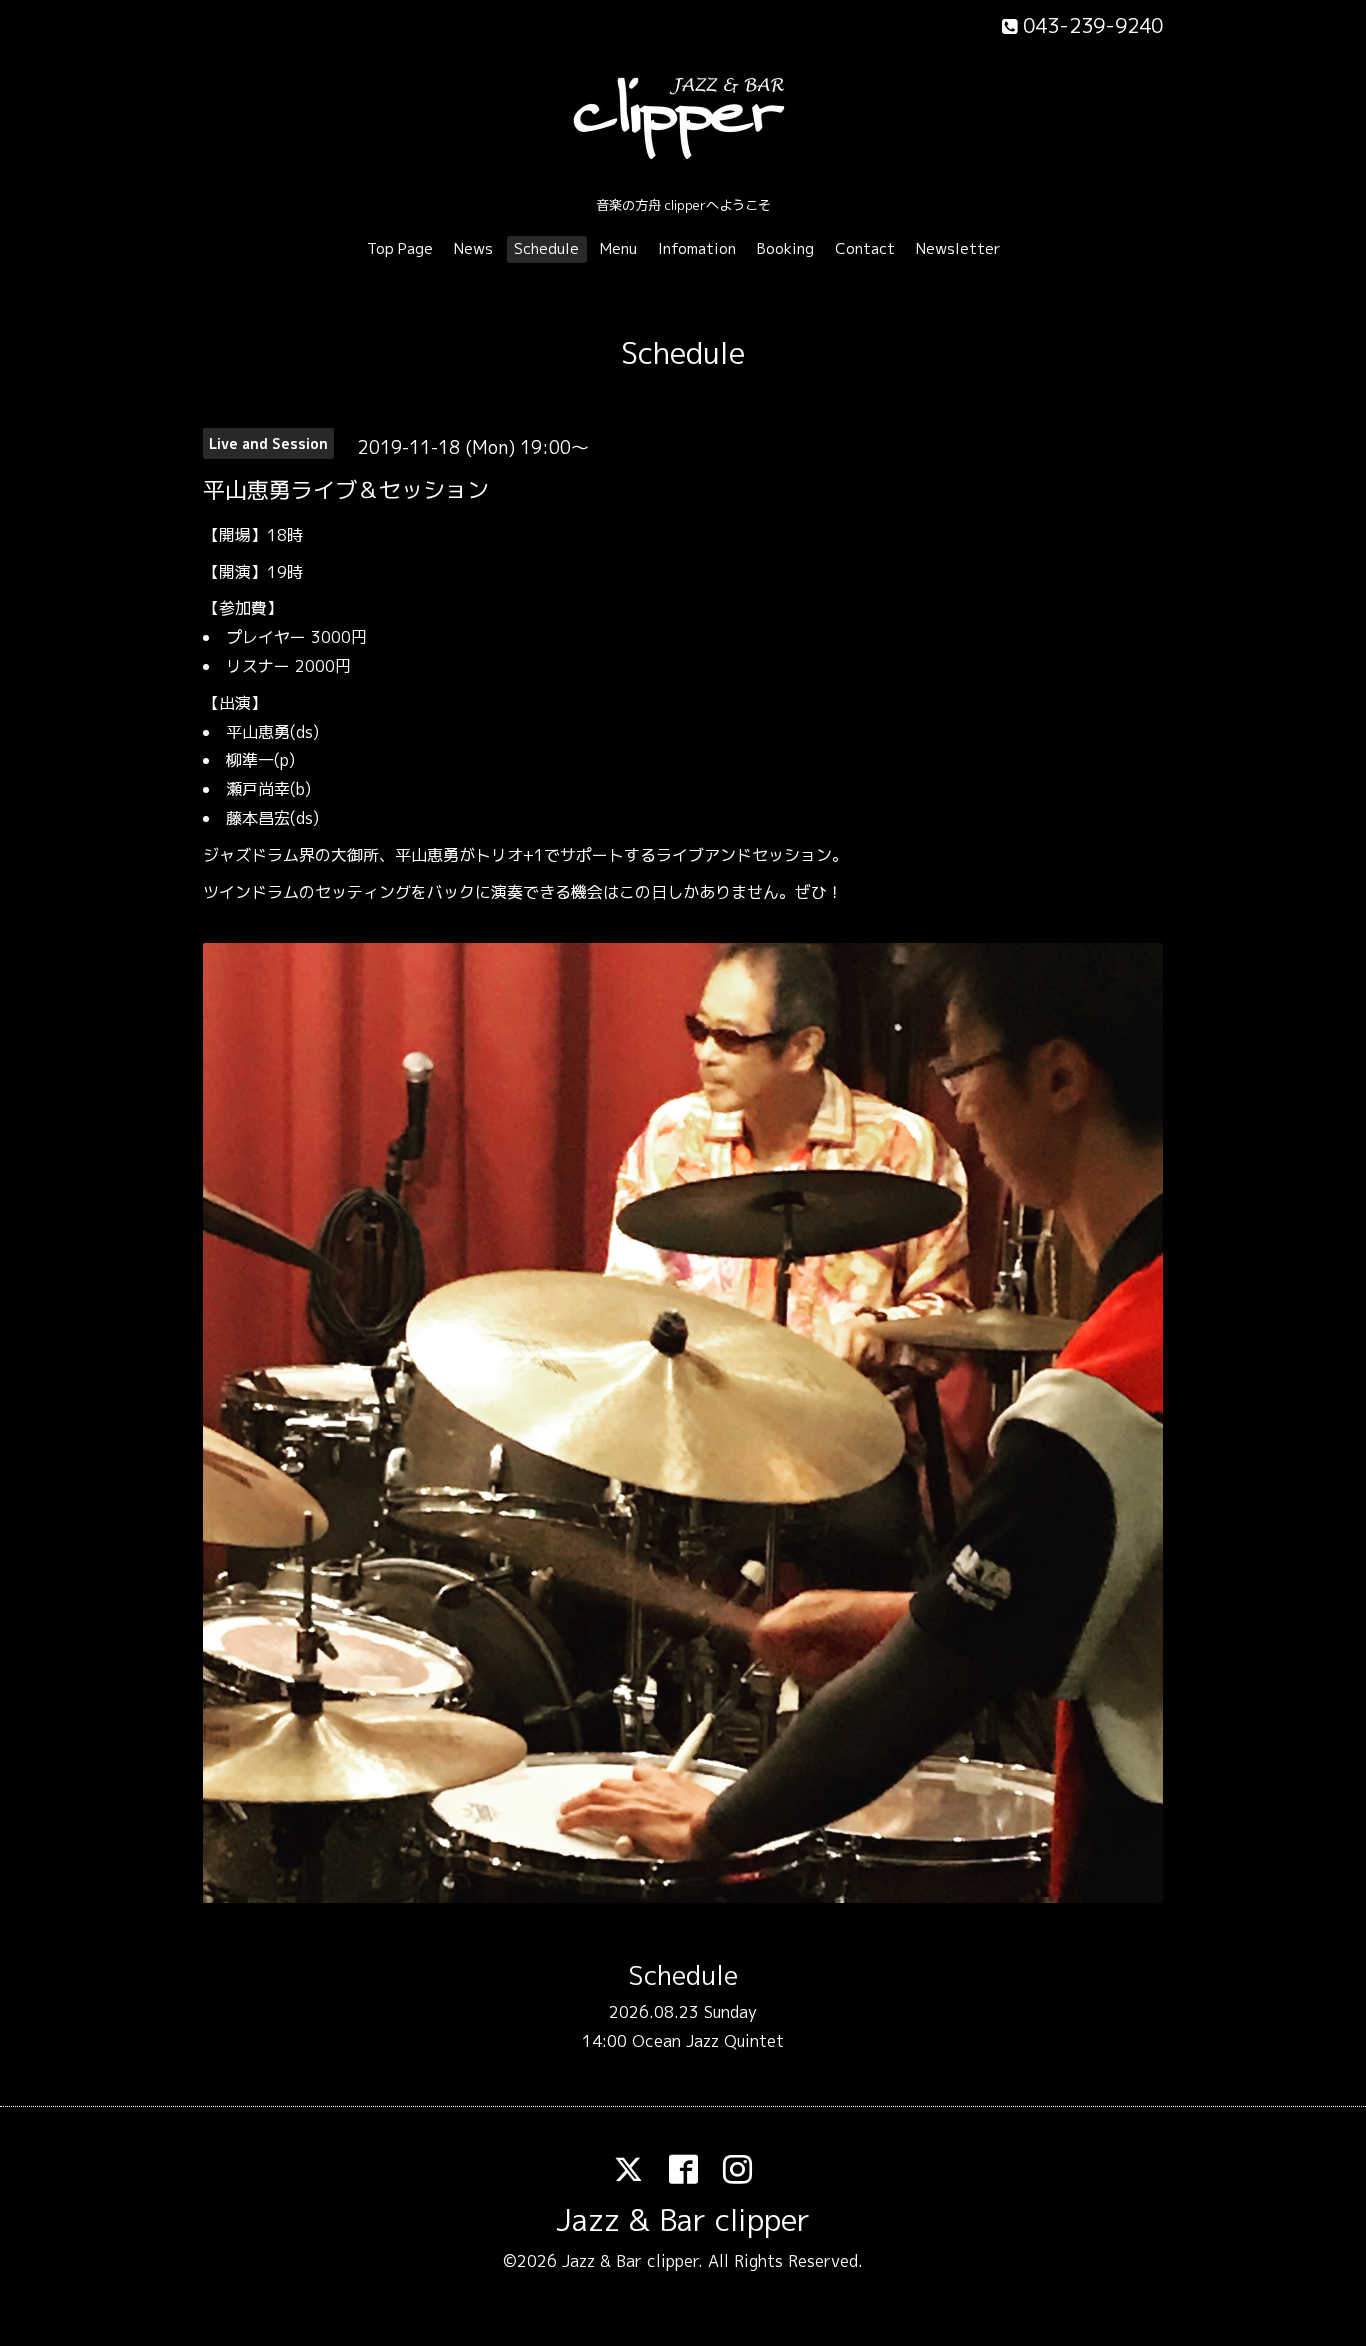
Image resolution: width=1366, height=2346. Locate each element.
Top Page (400, 248)
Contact (865, 248)
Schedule (546, 248)
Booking (785, 248)
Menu (618, 248)
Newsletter (958, 248)
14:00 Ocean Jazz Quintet (683, 2041)
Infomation (697, 248)
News (473, 248)
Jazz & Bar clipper (683, 2220)
